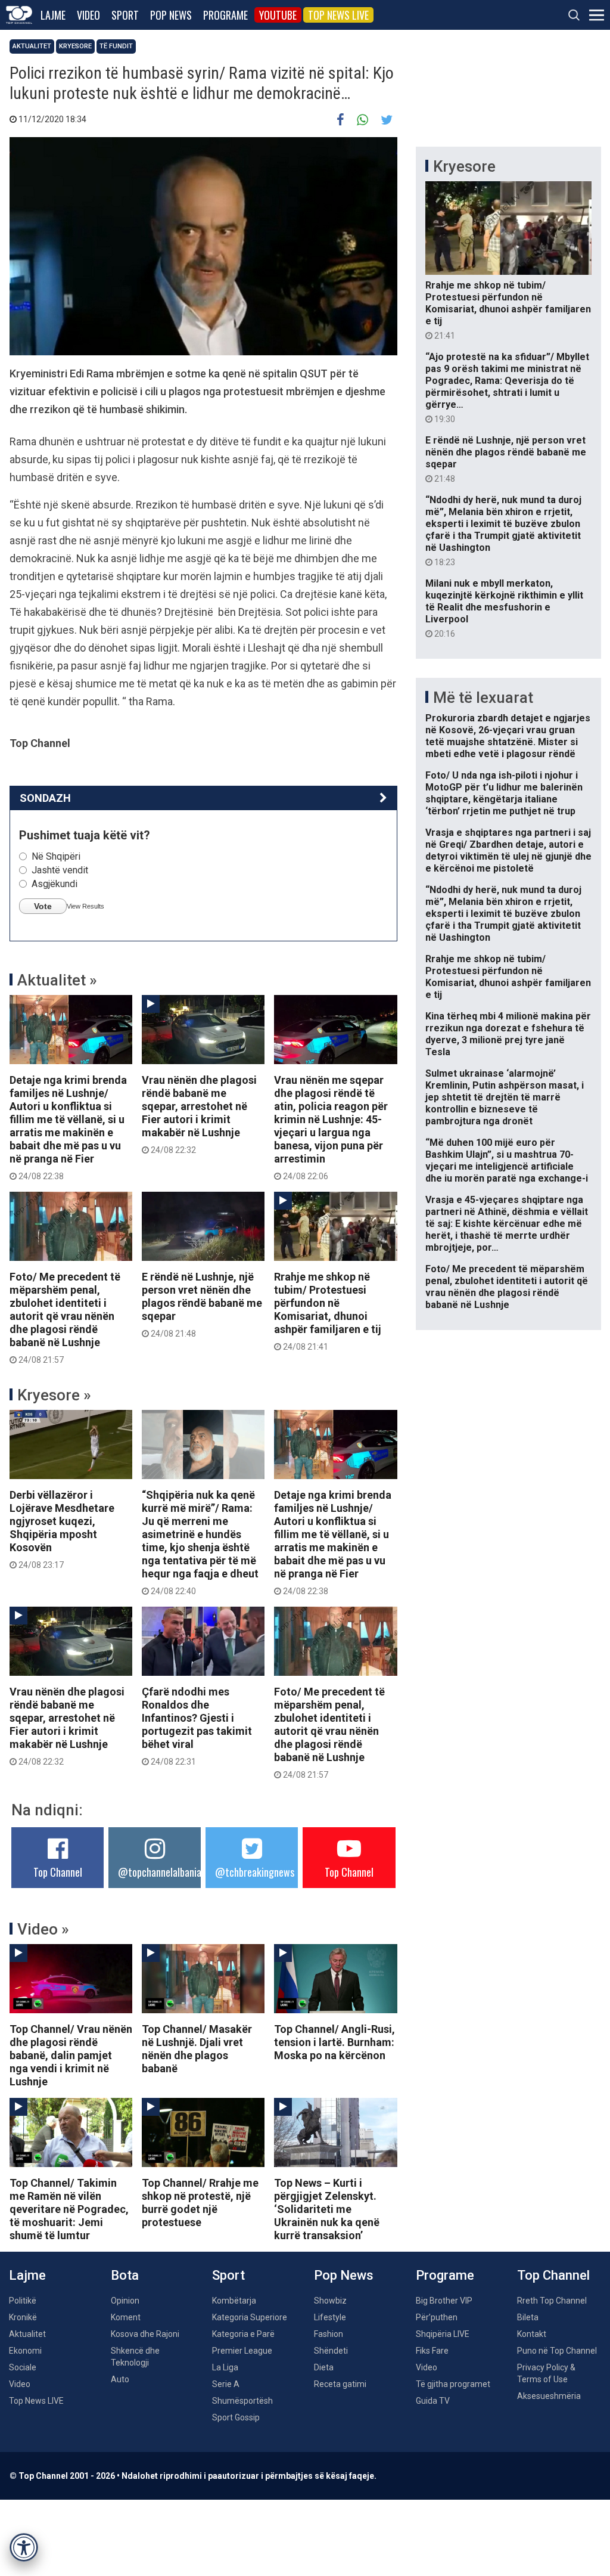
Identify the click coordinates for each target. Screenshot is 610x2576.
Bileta (528, 2317)
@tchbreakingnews (255, 1872)
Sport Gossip (236, 2417)
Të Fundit (116, 46)
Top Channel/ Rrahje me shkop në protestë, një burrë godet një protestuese (200, 2203)
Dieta (324, 2367)
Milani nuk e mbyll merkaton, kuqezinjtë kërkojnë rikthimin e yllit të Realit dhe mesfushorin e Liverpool (504, 608)
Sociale (23, 2367)
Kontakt (532, 2334)
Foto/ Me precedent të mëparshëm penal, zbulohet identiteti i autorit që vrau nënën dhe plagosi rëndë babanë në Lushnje (65, 1318)
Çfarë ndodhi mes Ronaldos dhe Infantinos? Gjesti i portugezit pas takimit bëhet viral (197, 1726)
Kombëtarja (234, 2301)
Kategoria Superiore (250, 2317)
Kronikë (23, 2317)
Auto (120, 2379)
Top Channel (58, 1872)
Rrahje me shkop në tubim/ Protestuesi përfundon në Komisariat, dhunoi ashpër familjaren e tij (328, 1311)
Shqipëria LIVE (443, 2334)
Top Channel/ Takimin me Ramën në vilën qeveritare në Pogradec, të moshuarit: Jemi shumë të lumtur (69, 2209)
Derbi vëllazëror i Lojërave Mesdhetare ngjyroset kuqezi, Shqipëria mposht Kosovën (62, 1529)
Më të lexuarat (483, 698)
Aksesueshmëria (549, 2396)
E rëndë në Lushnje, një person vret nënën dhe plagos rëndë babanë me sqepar (202, 1304)
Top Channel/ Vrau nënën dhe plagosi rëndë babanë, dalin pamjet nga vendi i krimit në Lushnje (71, 2055)
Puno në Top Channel (557, 2351)
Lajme (53, 15)
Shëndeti (331, 2351)
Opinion (125, 2301)
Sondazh (45, 798)
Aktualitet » (57, 980)
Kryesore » (54, 1395)
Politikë (23, 2301)
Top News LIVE (338, 15)
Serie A (226, 2384)
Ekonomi (25, 2351)
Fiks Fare (432, 2351)
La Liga (225, 2367)
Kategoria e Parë (243, 2334)
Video (88, 15)
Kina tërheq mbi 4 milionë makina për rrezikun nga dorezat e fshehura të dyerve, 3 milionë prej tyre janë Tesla (508, 1034)
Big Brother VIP (444, 2301)
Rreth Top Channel (552, 2301)
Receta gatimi (340, 2384)
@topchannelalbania (160, 1872)
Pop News (171, 15)
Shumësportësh (242, 2401)
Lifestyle (330, 2317)
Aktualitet (32, 46)
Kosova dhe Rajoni (145, 2334)
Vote (43, 906)
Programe (225, 15)
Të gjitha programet (453, 2384)
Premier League (242, 2351)
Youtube (278, 15)
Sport (125, 15)
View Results (85, 906)
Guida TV (433, 2401)
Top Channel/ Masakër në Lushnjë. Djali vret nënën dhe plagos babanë (197, 2049)
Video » (43, 1929)
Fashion (329, 2334)
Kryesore (75, 46)
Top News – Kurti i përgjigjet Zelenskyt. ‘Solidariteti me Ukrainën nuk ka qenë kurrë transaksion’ (327, 2209)
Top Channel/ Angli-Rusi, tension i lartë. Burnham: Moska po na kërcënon (334, 2042)
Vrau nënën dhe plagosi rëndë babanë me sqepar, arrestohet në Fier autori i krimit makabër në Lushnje (199, 1114)
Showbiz (330, 2301)
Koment (126, 2317)
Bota (125, 2275)
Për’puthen (437, 2317)
